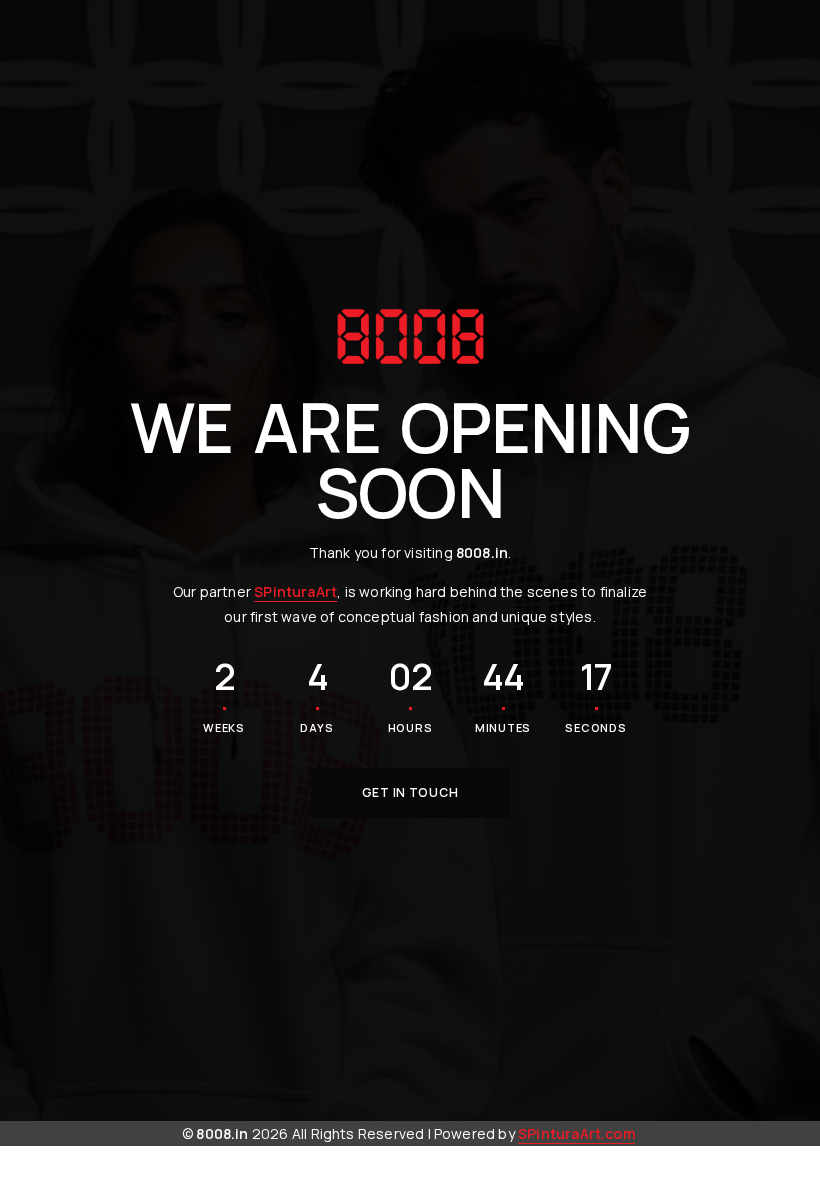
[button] (410, 793)
